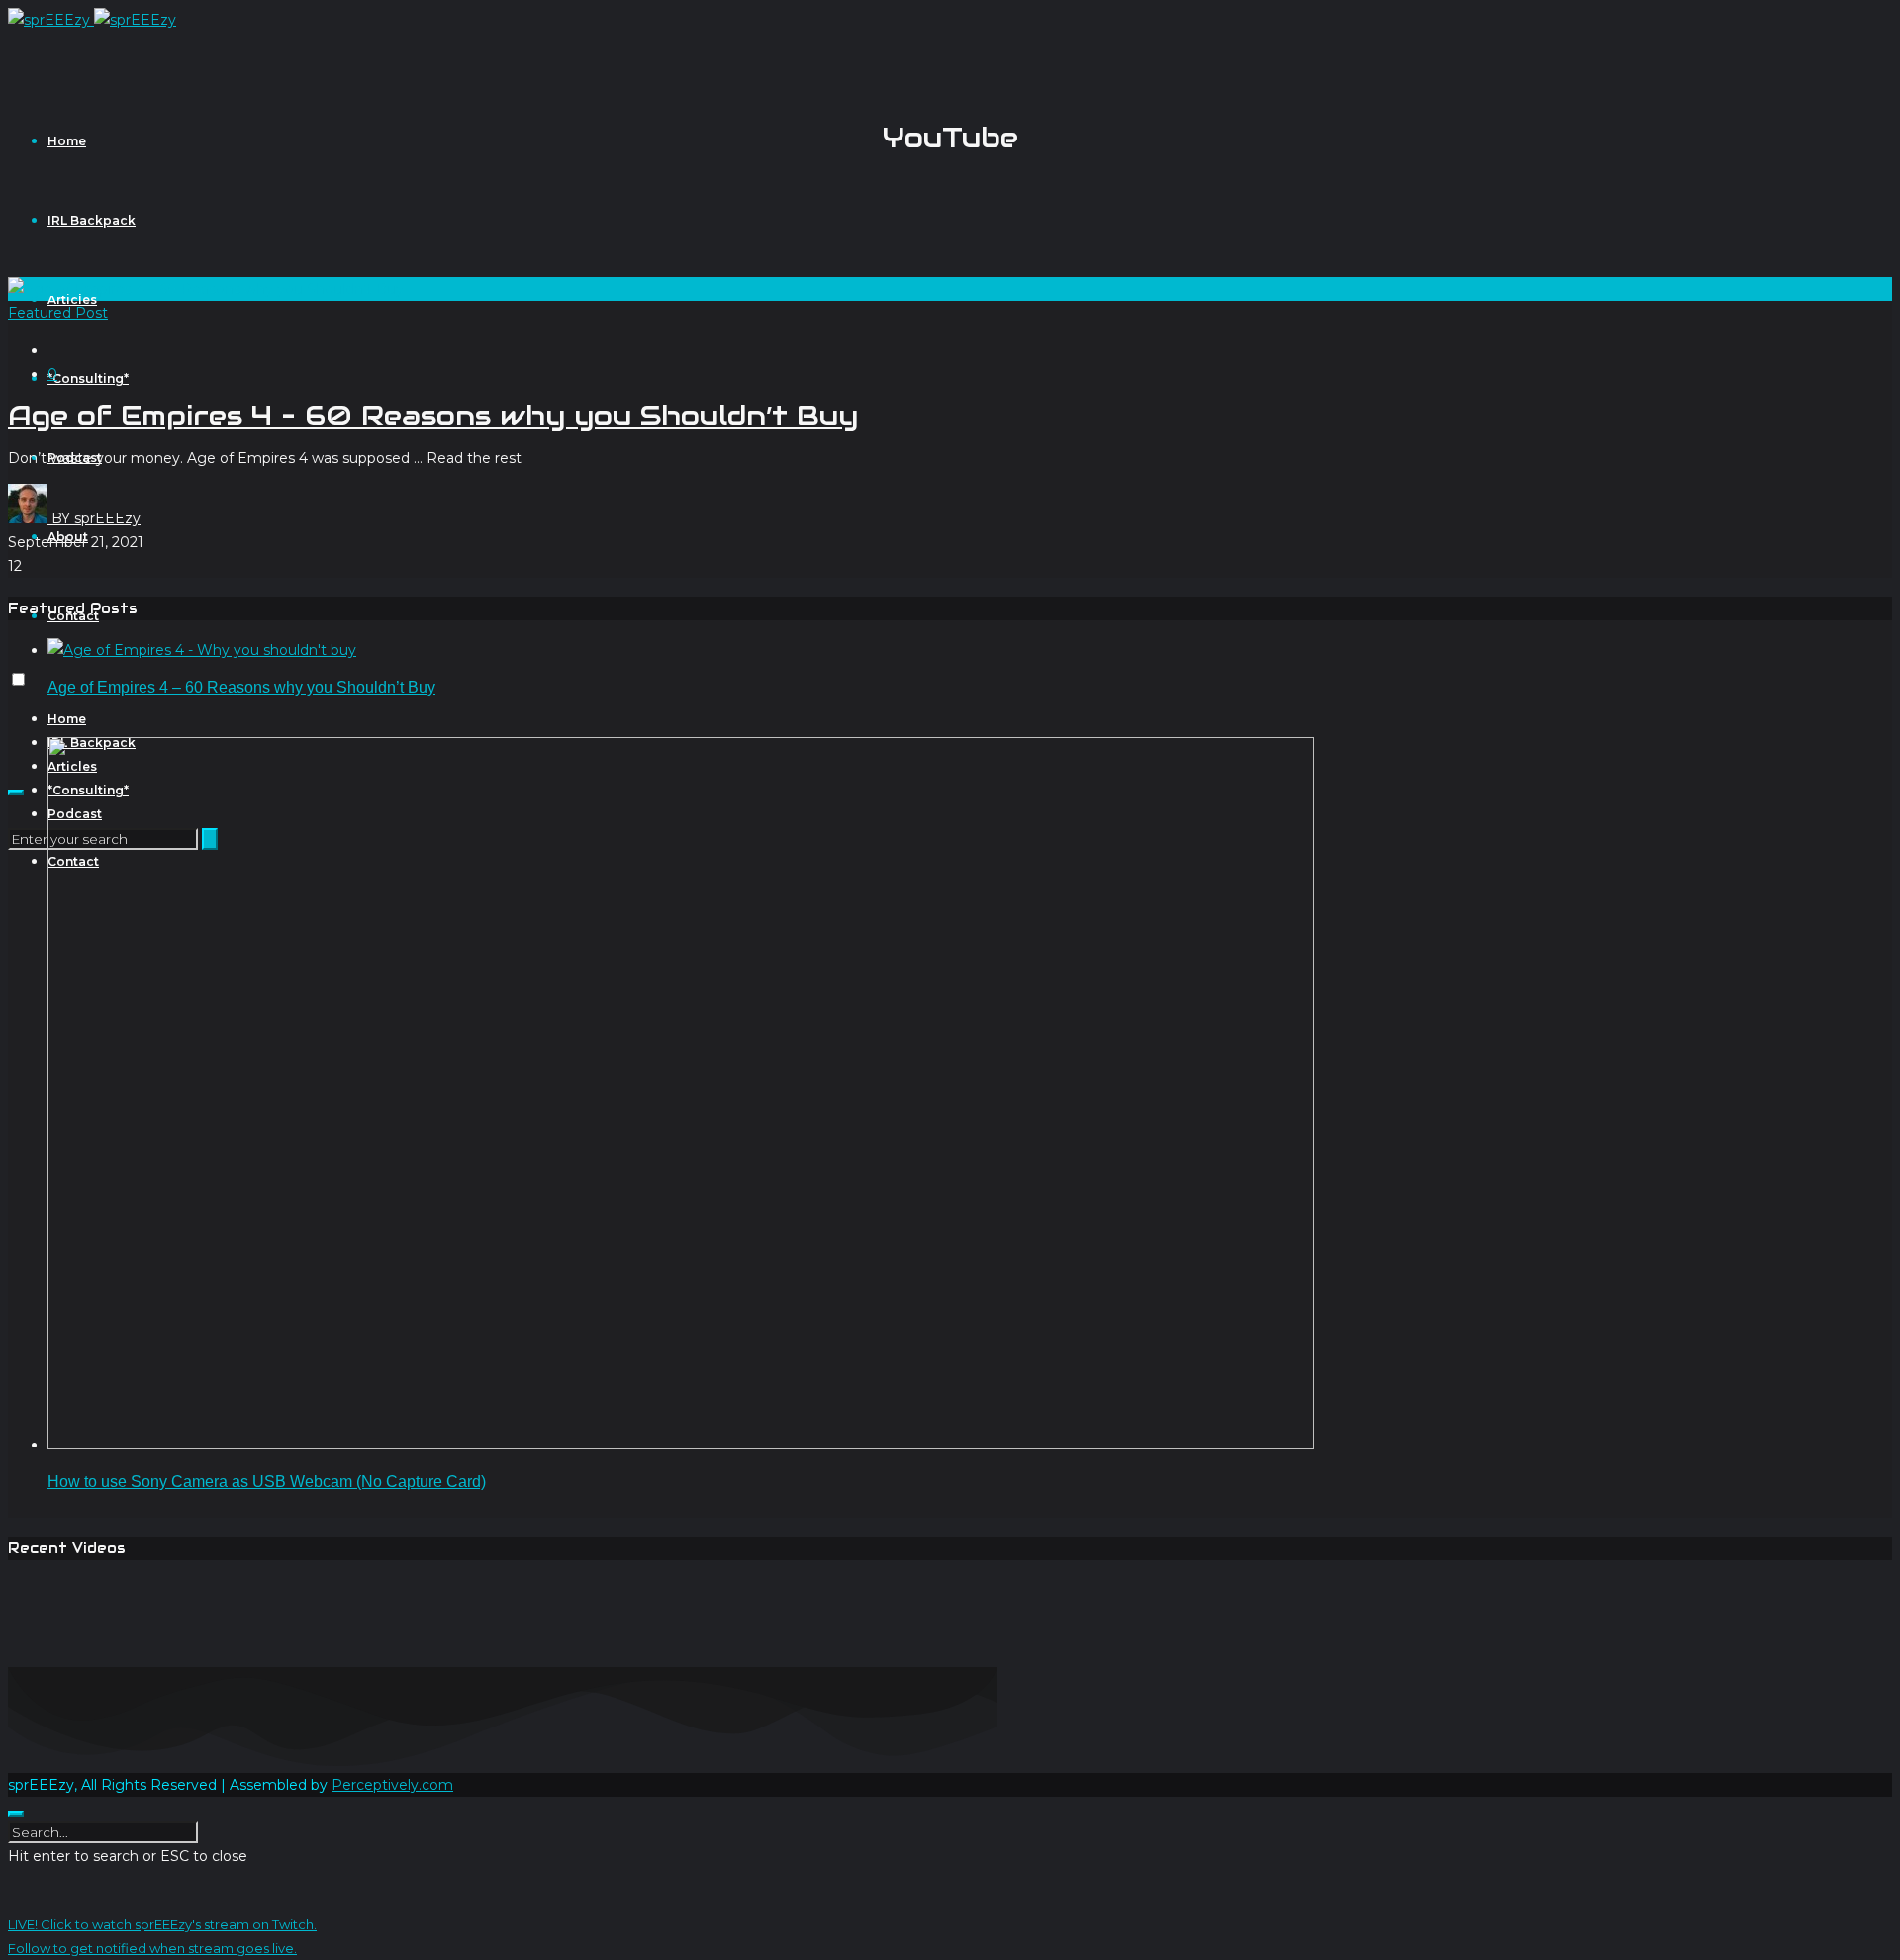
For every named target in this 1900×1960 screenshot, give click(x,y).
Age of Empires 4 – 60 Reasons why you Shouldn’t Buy (433, 416)
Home (67, 141)
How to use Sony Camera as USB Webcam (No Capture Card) (267, 1482)
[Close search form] (16, 1814)
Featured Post (58, 313)
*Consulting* (88, 378)
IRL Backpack (92, 220)
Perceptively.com (392, 1785)
